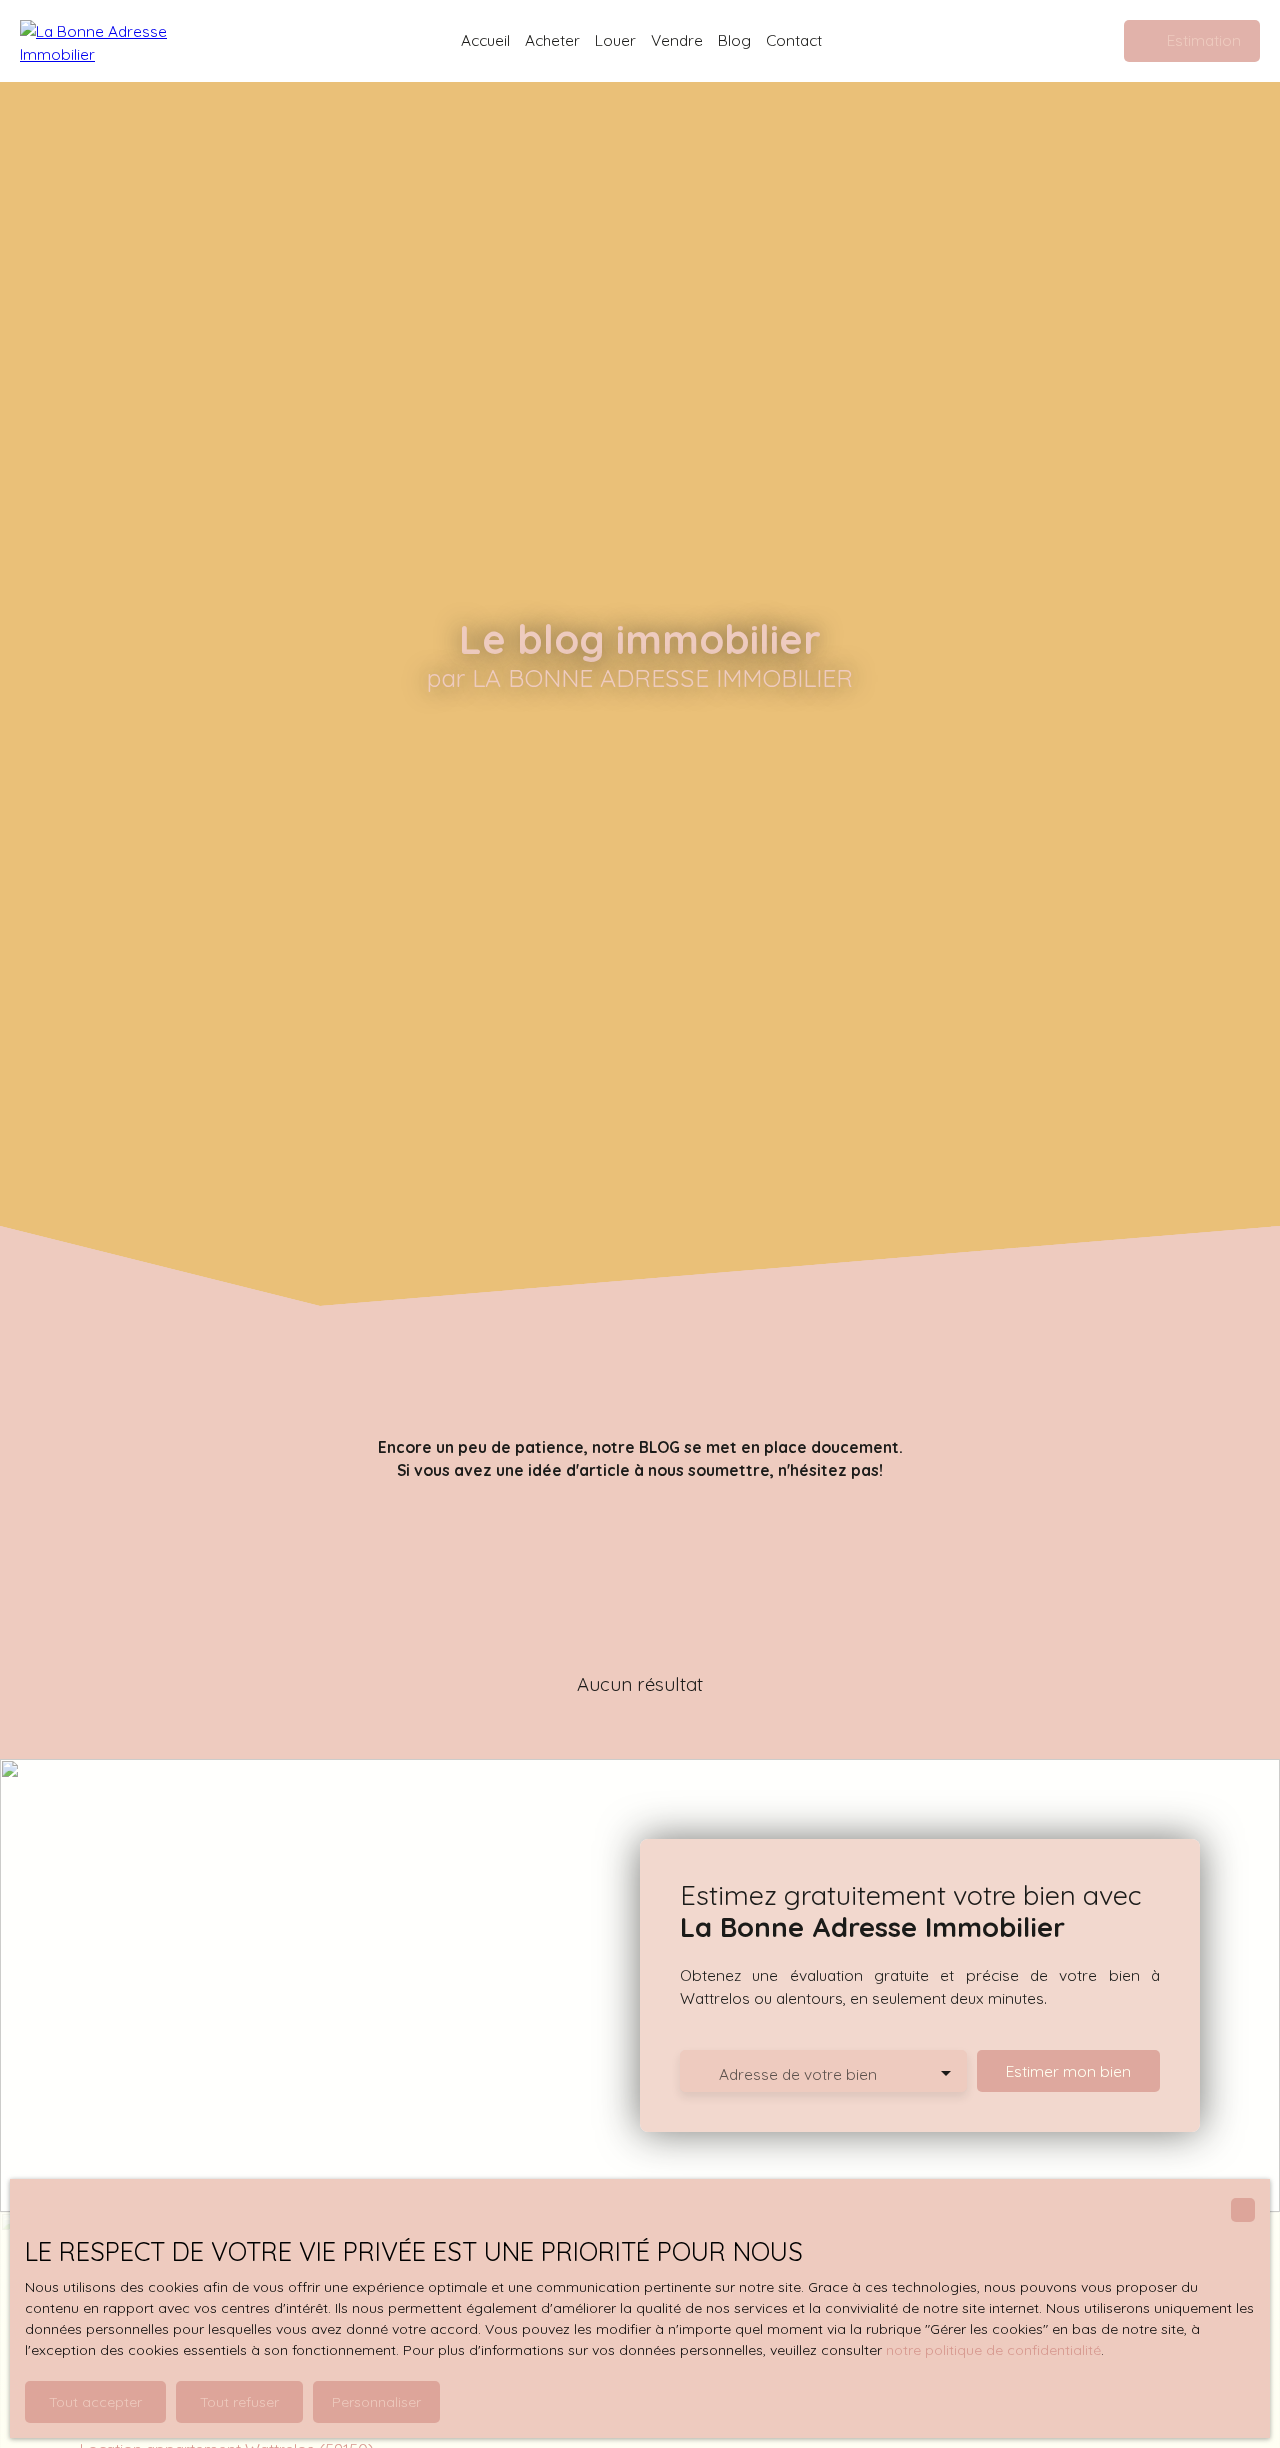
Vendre (677, 40)
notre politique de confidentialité (993, 2350)
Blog (734, 40)
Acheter (552, 40)
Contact (794, 40)
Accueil (485, 40)
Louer (615, 40)
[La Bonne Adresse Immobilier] (120, 41)
